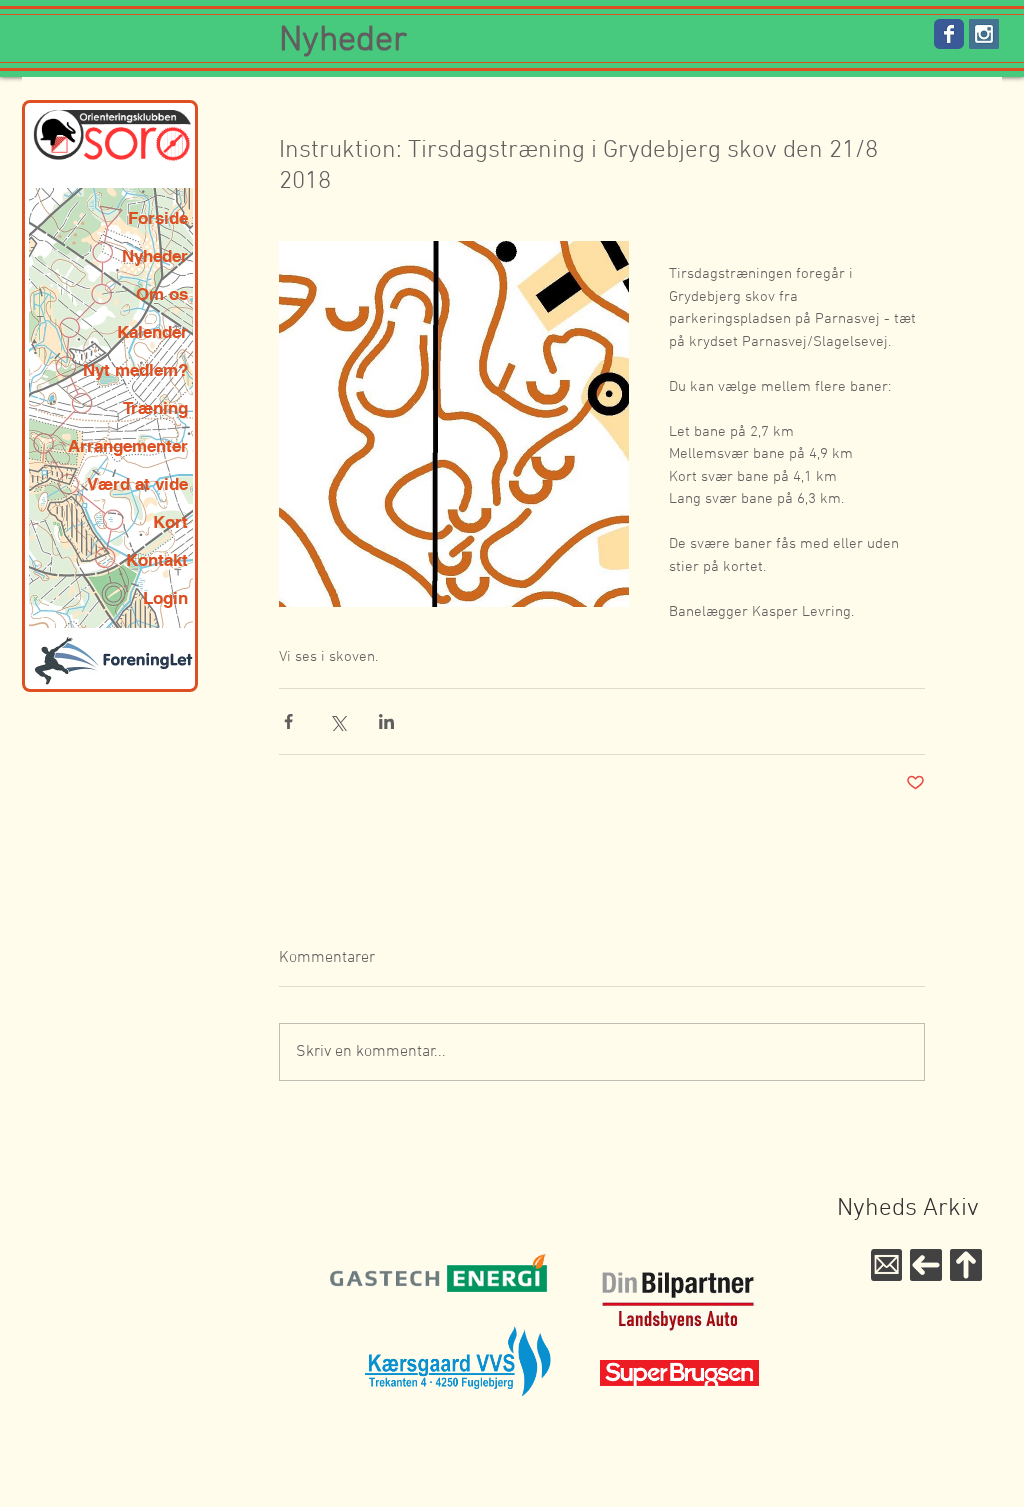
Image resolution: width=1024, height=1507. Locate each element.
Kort (170, 522)
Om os (162, 294)
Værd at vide (137, 484)
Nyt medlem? (135, 370)
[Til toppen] (966, 1265)
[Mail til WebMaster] (886, 1265)
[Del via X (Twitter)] (337, 721)
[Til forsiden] (926, 1265)
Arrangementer (128, 446)
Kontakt (157, 560)
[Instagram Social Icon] (984, 34)
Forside (158, 218)
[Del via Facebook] (288, 721)
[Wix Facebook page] (949, 34)
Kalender (152, 332)
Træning (155, 408)
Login (165, 598)
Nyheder (155, 256)
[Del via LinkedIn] (386, 721)
